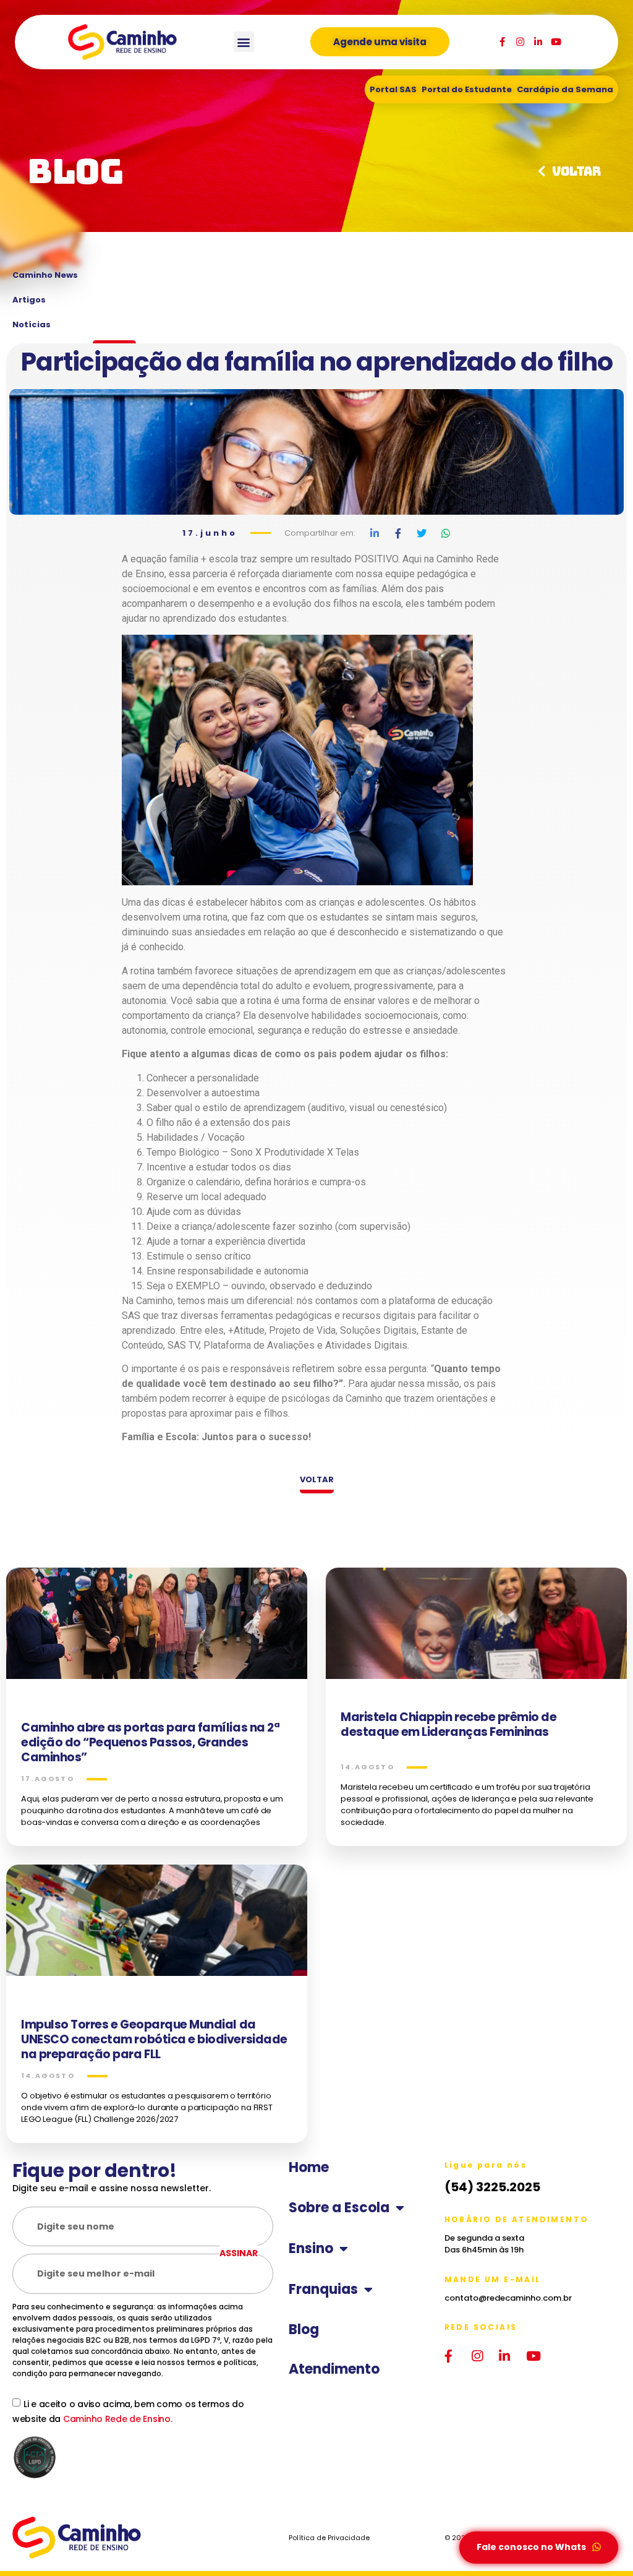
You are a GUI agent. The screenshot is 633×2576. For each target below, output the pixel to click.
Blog (304, 2330)
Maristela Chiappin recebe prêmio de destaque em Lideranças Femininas (449, 1724)
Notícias (32, 324)
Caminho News (45, 275)
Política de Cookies (45, 2526)
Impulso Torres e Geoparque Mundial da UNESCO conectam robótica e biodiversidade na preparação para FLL (154, 2039)
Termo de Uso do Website (56, 2513)
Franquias (323, 2290)
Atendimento (334, 2369)
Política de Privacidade (51, 2500)
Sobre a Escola (339, 2208)
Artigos (29, 300)
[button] (244, 42)
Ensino (311, 2249)
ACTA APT (31, 2559)
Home (309, 2168)
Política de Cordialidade (53, 2539)
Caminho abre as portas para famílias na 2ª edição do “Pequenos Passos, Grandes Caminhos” (150, 1742)
